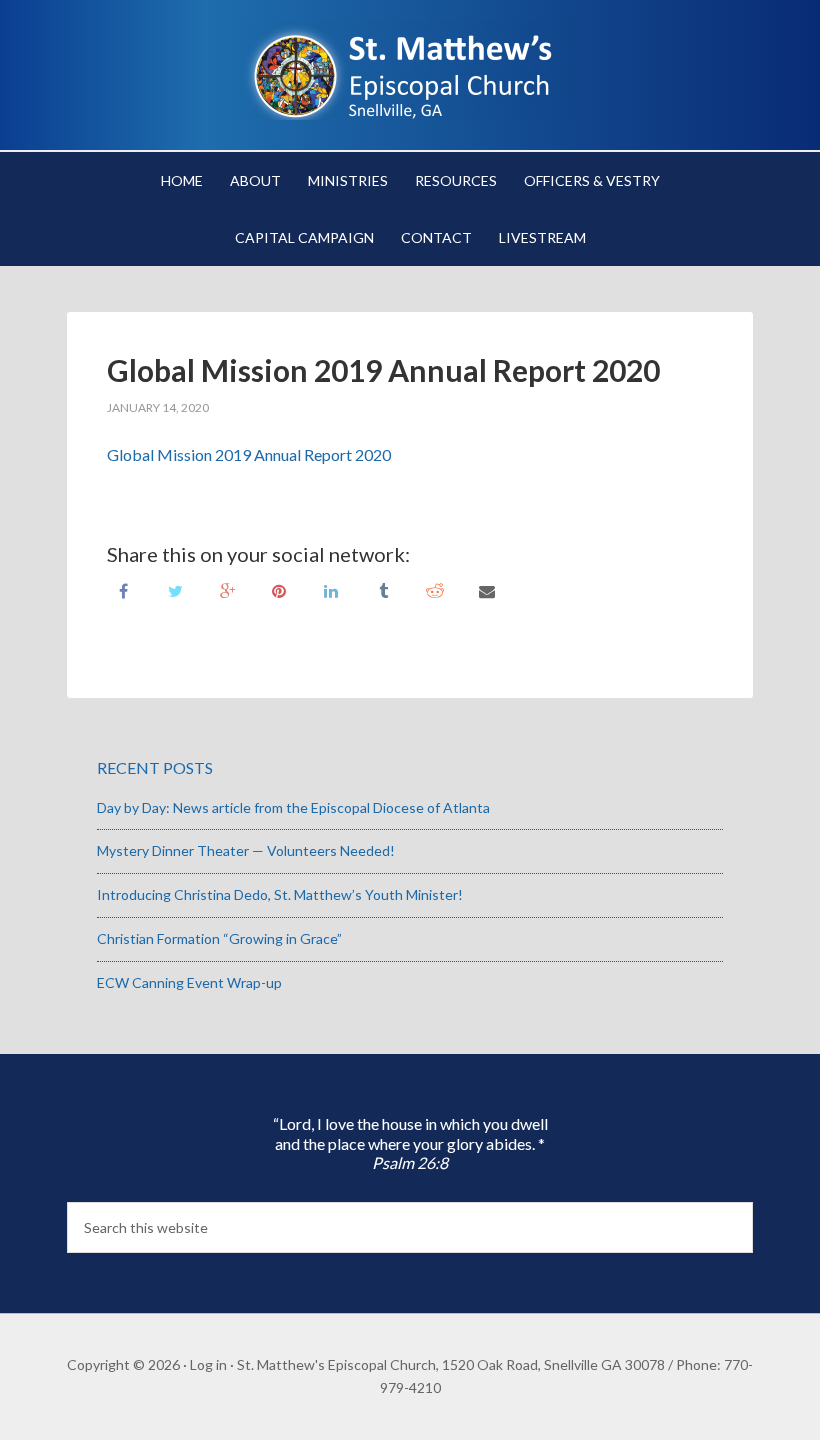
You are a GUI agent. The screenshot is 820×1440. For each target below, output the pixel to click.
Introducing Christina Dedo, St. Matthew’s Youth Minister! (280, 894)
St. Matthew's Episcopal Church (410, 70)
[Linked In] (331, 589)
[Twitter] (175, 589)
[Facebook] (123, 589)
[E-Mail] (487, 589)
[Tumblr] (383, 589)
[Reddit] (435, 589)
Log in (208, 1364)
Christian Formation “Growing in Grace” (219, 938)
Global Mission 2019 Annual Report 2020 (249, 454)
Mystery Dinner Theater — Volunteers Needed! (246, 850)
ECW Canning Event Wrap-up (189, 982)
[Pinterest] (279, 589)
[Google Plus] (227, 589)
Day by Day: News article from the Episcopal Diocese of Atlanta (293, 807)
